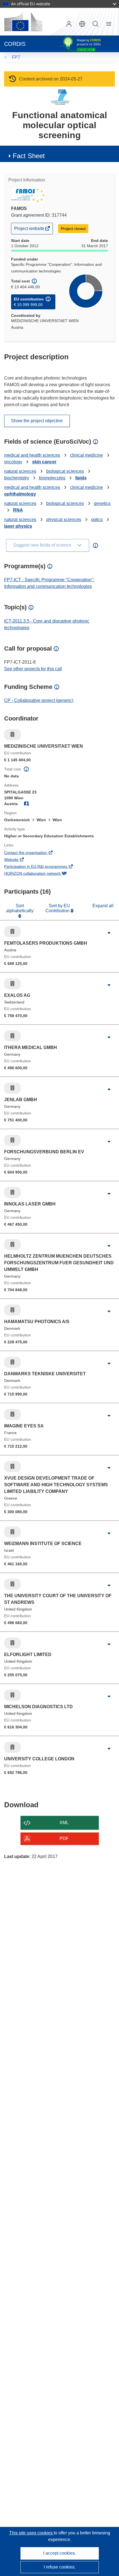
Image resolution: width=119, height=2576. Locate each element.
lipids (81, 478)
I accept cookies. (59, 2553)
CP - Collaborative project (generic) (39, 700)
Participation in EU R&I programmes (43, 867)
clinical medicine (86, 455)
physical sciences (64, 520)
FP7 (16, 57)
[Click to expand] (109, 933)
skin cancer (44, 462)
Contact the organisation (33, 853)
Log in (69, 24)
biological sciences (65, 471)
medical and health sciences (32, 455)
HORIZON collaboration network (40, 874)
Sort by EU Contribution (58, 908)
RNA (18, 510)
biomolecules (52, 478)
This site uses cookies (31, 2533)
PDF (64, 1838)
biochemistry (17, 478)
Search (95, 24)
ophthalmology (20, 494)
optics (97, 520)
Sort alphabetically (20, 908)
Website (19, 860)
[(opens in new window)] (23, 22)
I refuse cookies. (60, 2567)
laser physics (18, 526)
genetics (102, 503)
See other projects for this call (33, 669)
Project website (30, 230)
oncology (13, 462)
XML (64, 1823)
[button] (82, 24)
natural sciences (20, 471)
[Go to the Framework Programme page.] (60, 97)
